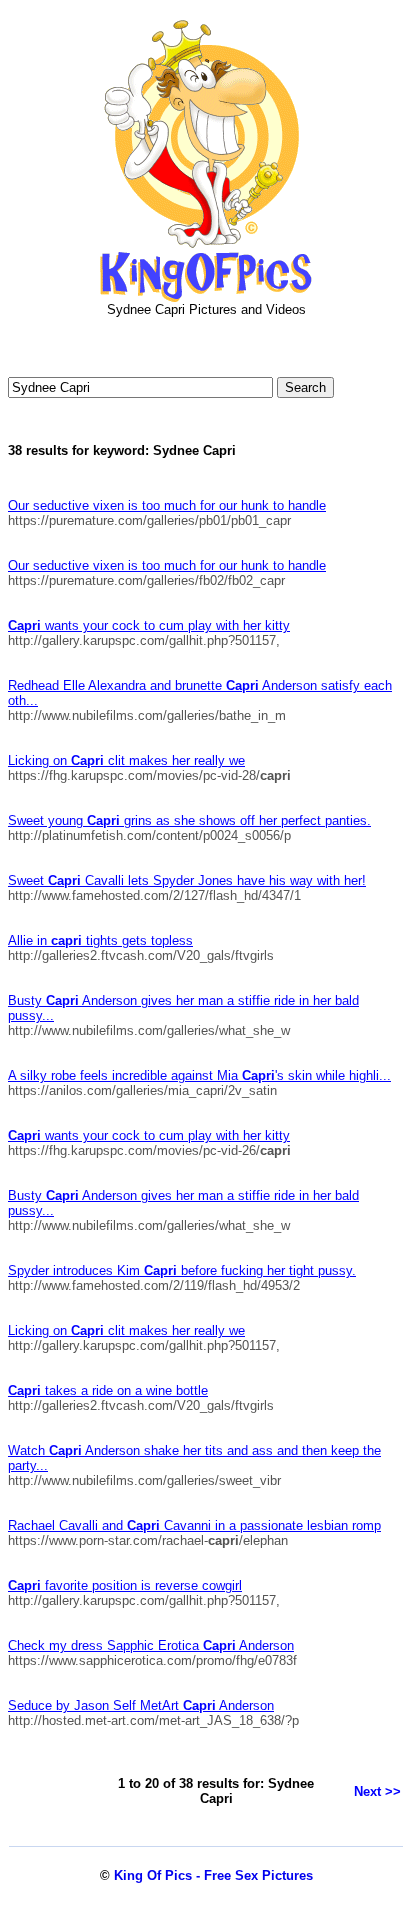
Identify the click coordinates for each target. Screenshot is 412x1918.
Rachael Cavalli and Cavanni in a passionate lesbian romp (194, 1525)
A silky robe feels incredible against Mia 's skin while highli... (199, 1075)
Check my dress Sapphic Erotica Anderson (151, 1645)
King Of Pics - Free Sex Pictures (213, 1875)
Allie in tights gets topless (100, 940)
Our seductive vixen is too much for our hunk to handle (167, 505)
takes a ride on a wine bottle (108, 1390)
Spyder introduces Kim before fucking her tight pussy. (182, 1270)
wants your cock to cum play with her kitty (149, 625)
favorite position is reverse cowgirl (125, 1585)
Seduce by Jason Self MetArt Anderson (141, 1705)
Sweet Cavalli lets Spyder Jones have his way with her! (187, 880)
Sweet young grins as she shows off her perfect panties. (189, 820)
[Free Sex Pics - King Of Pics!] (206, 297)
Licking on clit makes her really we (126, 760)
